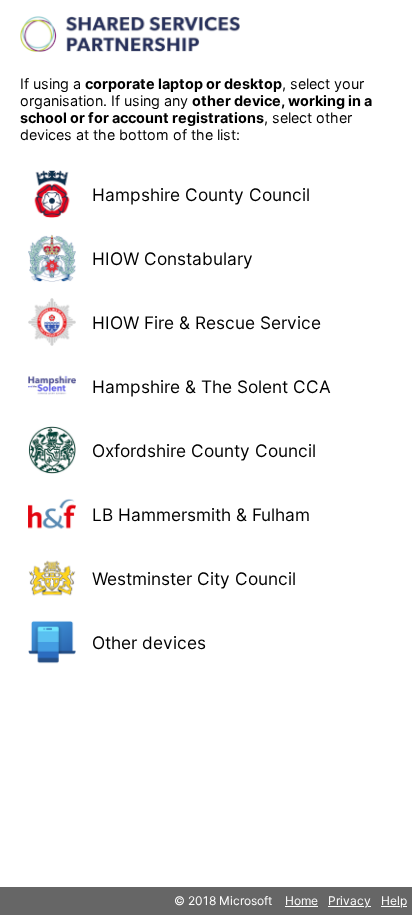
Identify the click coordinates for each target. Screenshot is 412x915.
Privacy (349, 900)
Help (394, 900)
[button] (206, 194)
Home (301, 900)
